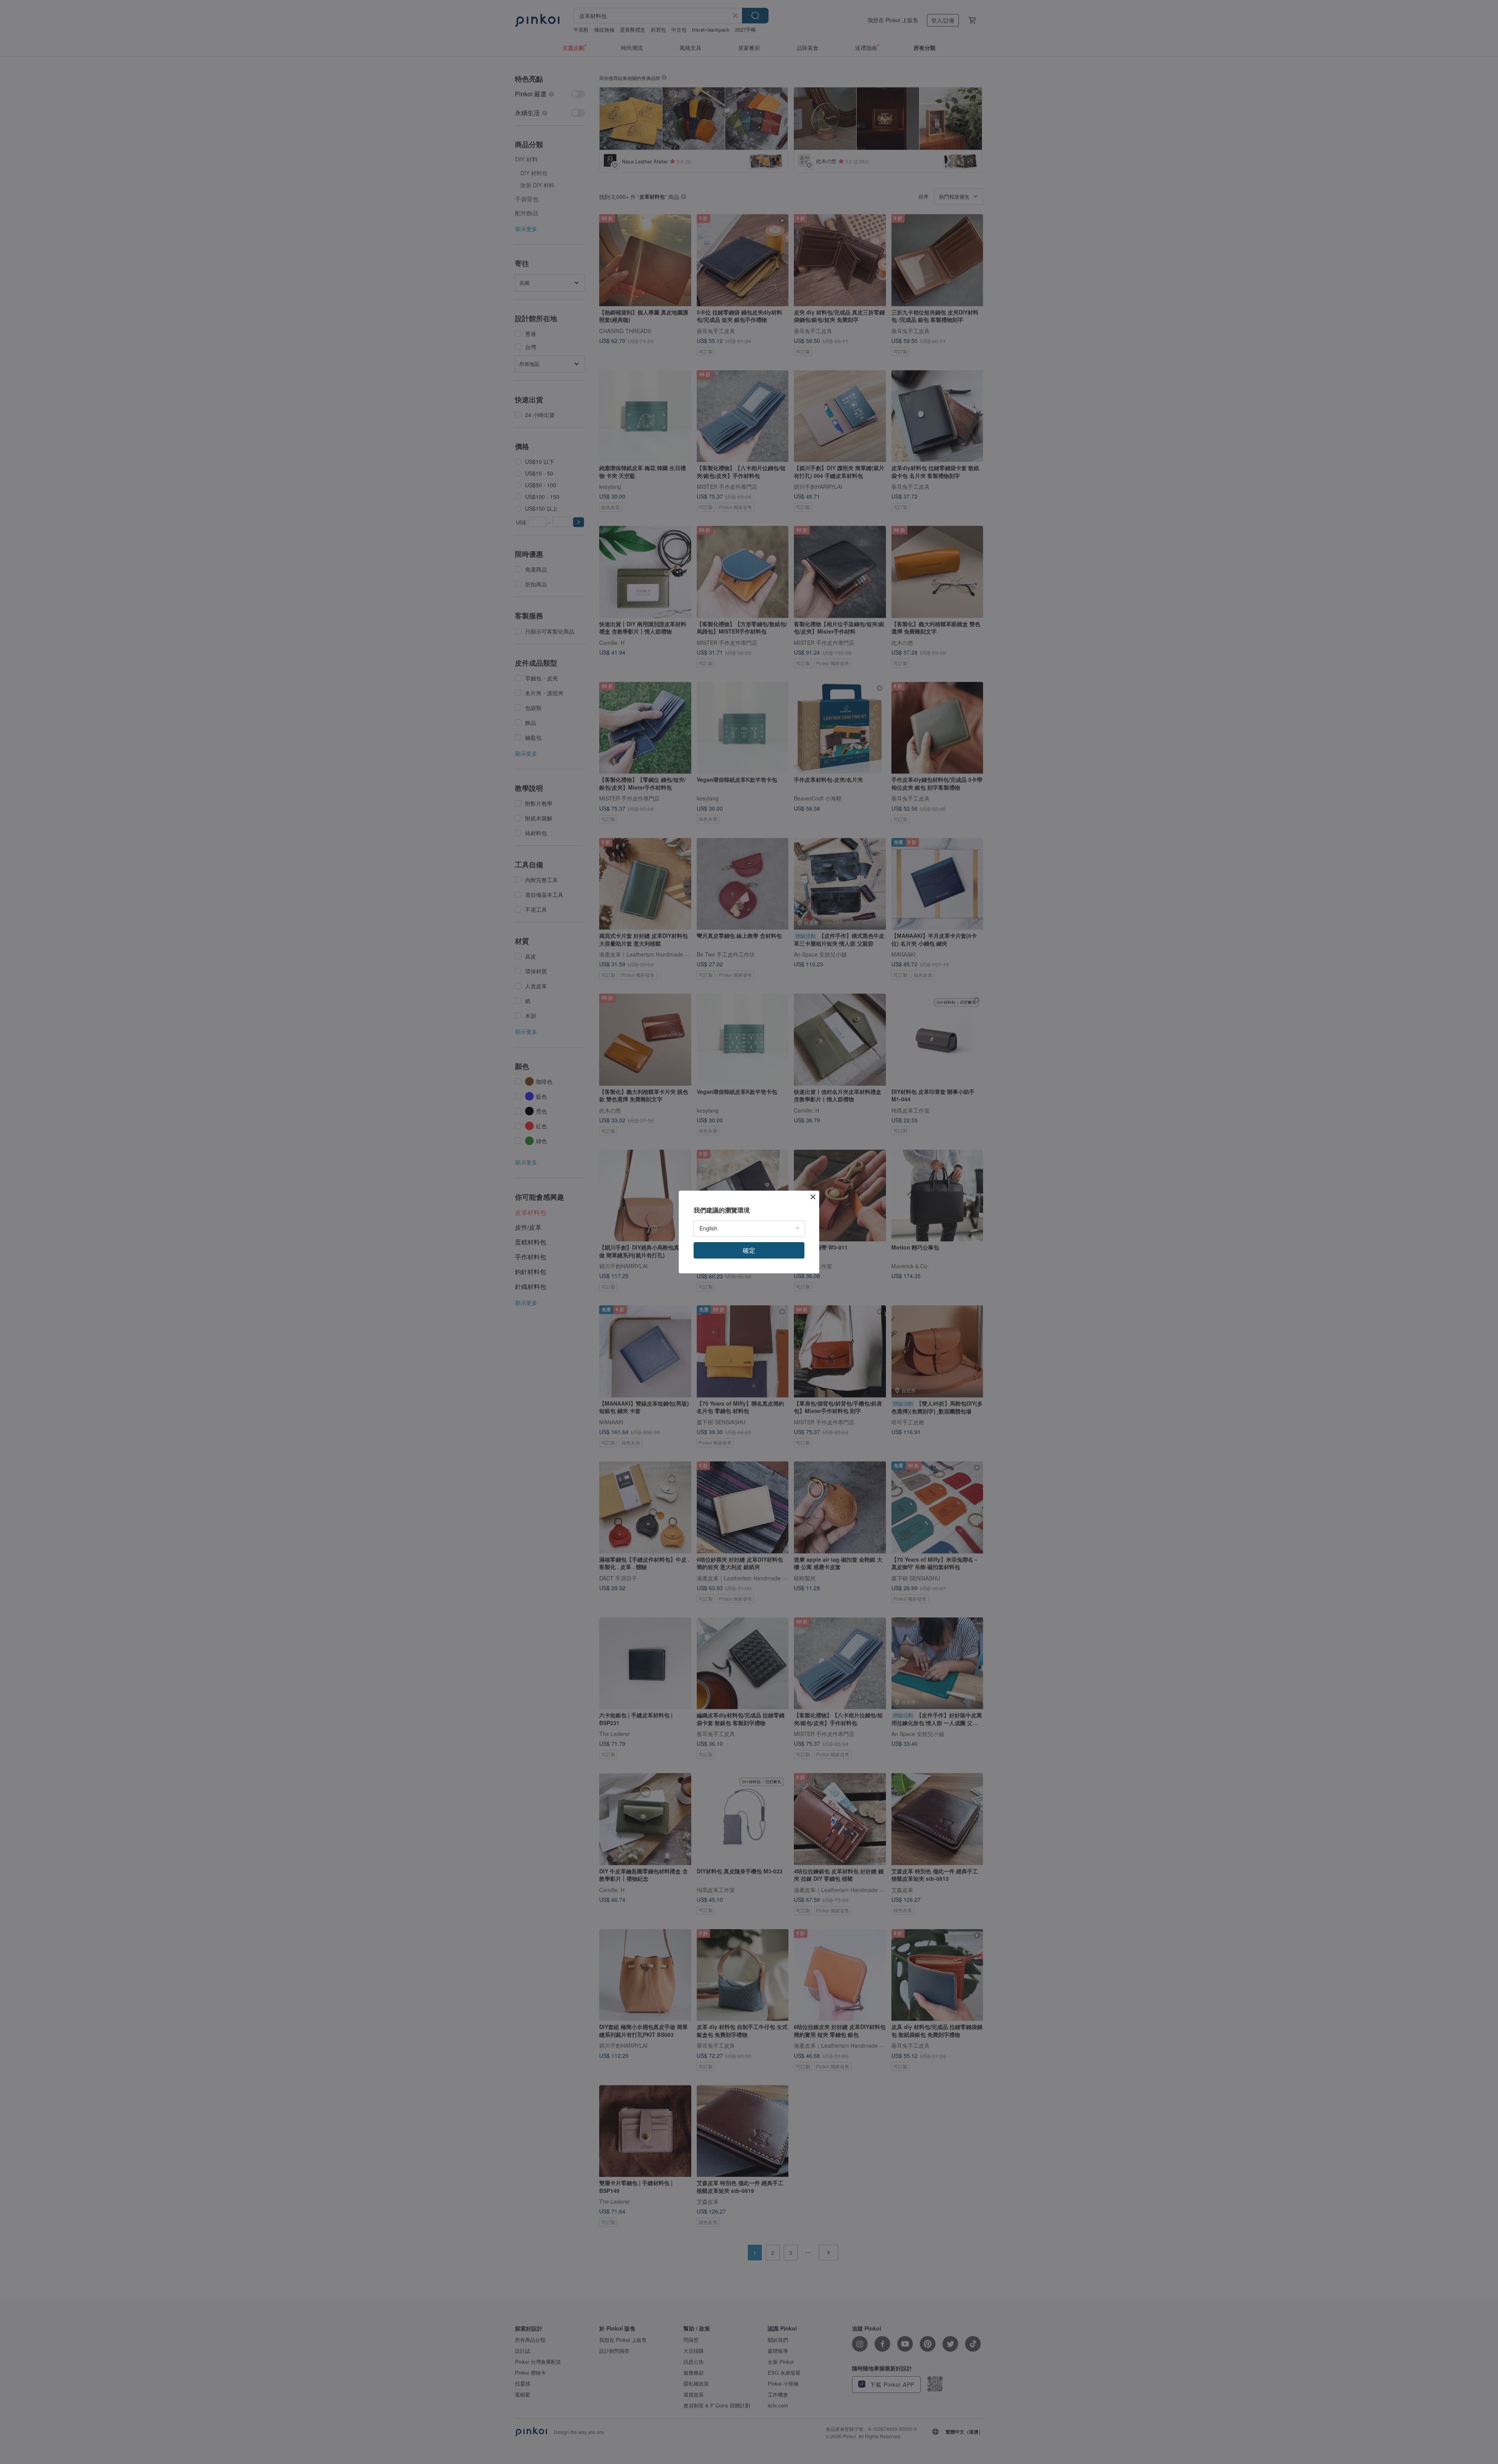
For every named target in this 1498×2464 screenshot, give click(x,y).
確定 (749, 1250)
